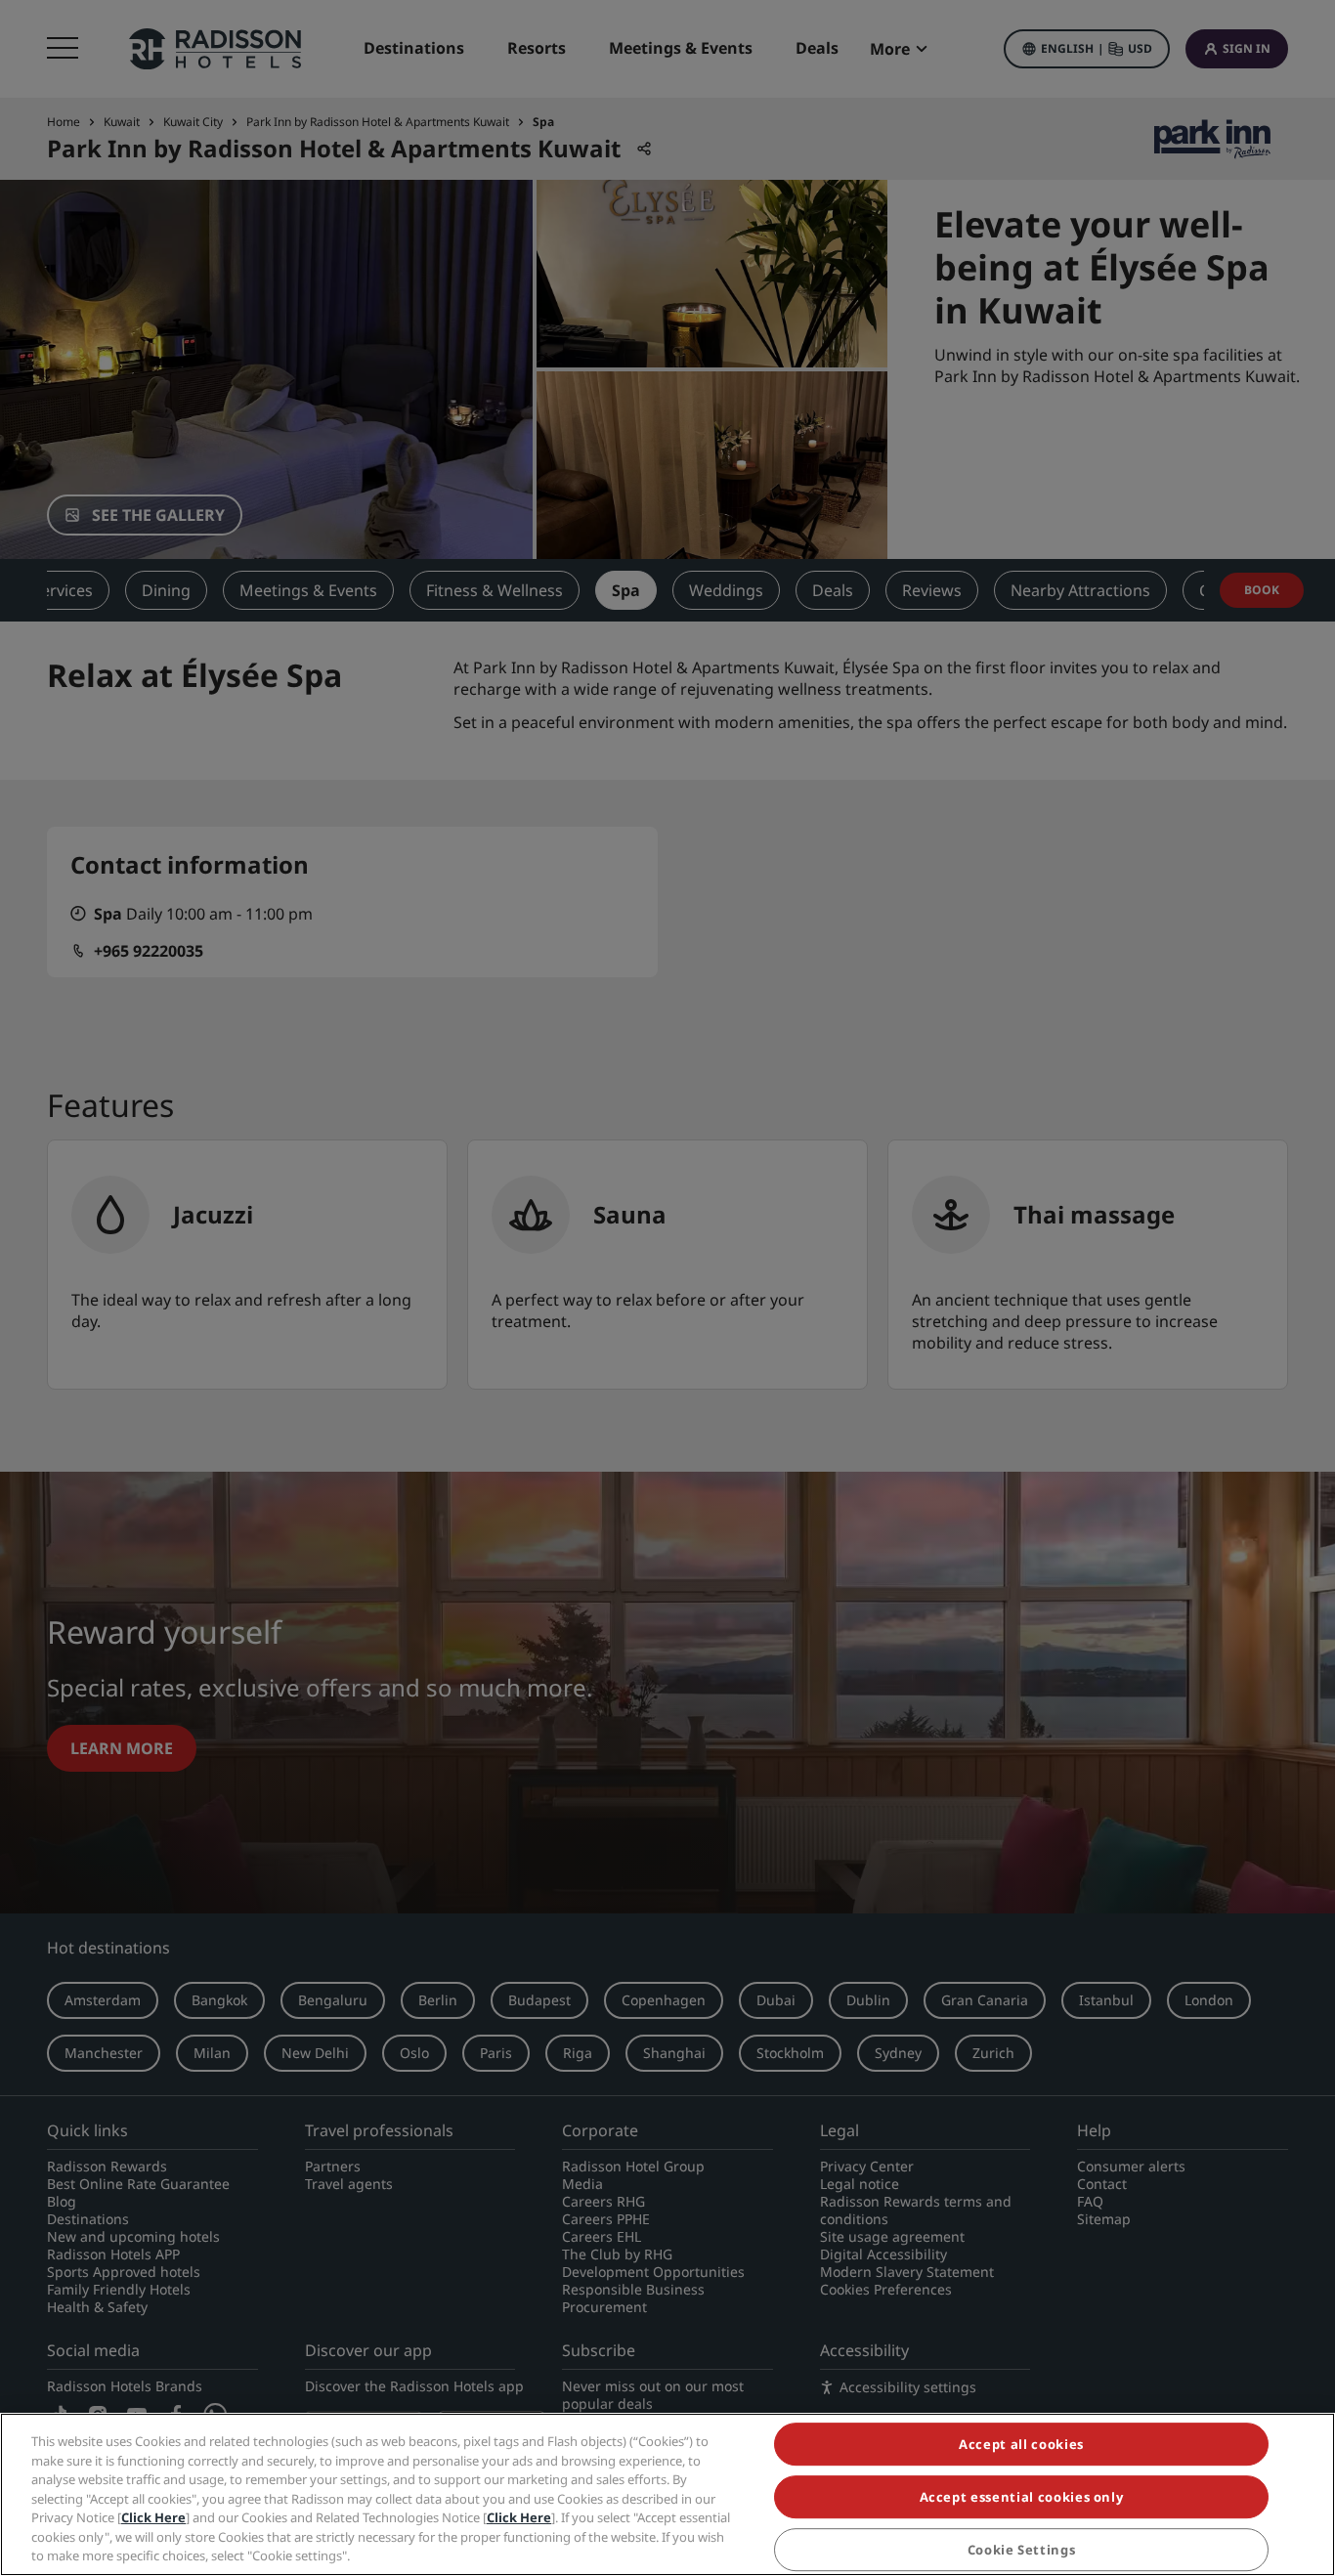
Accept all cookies (1021, 2444)
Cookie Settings (1022, 2550)
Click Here (153, 2517)
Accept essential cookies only (1022, 2497)
